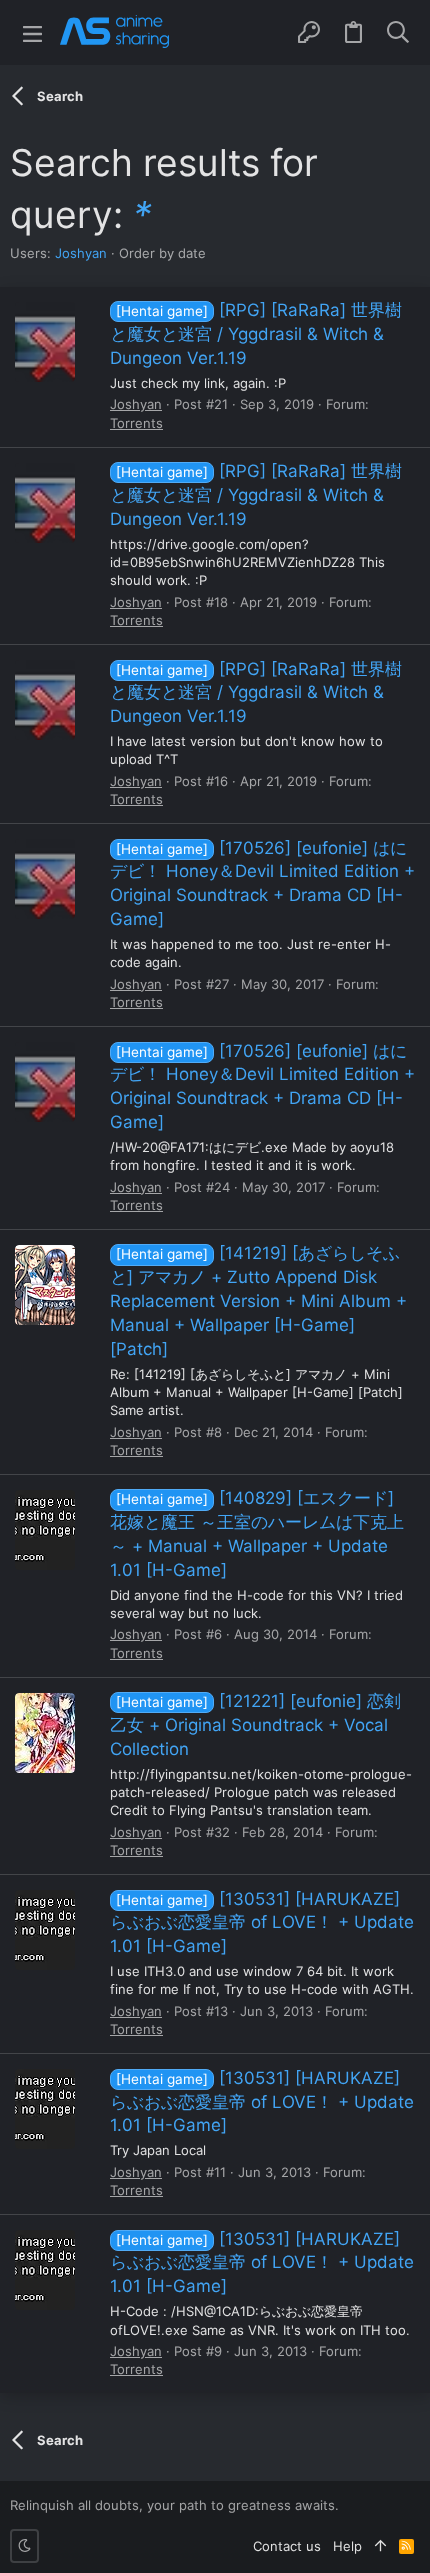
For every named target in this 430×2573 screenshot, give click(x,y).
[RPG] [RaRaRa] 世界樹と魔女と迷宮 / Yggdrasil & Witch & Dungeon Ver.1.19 (256, 334)
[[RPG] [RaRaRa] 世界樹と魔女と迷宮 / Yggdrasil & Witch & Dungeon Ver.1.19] (45, 342)
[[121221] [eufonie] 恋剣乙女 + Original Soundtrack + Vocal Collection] (45, 1733)
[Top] (380, 2546)
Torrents (136, 423)
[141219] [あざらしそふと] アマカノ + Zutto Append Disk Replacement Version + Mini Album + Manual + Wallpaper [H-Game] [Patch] (258, 1300)
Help (347, 2546)
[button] (32, 32)
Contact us (287, 2546)
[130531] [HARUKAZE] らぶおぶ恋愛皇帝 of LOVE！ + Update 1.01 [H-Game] (262, 1923)
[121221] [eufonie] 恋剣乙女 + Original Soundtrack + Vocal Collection (255, 1725)
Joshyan (81, 253)
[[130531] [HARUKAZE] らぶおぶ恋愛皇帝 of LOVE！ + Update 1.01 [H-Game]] (45, 1930)
